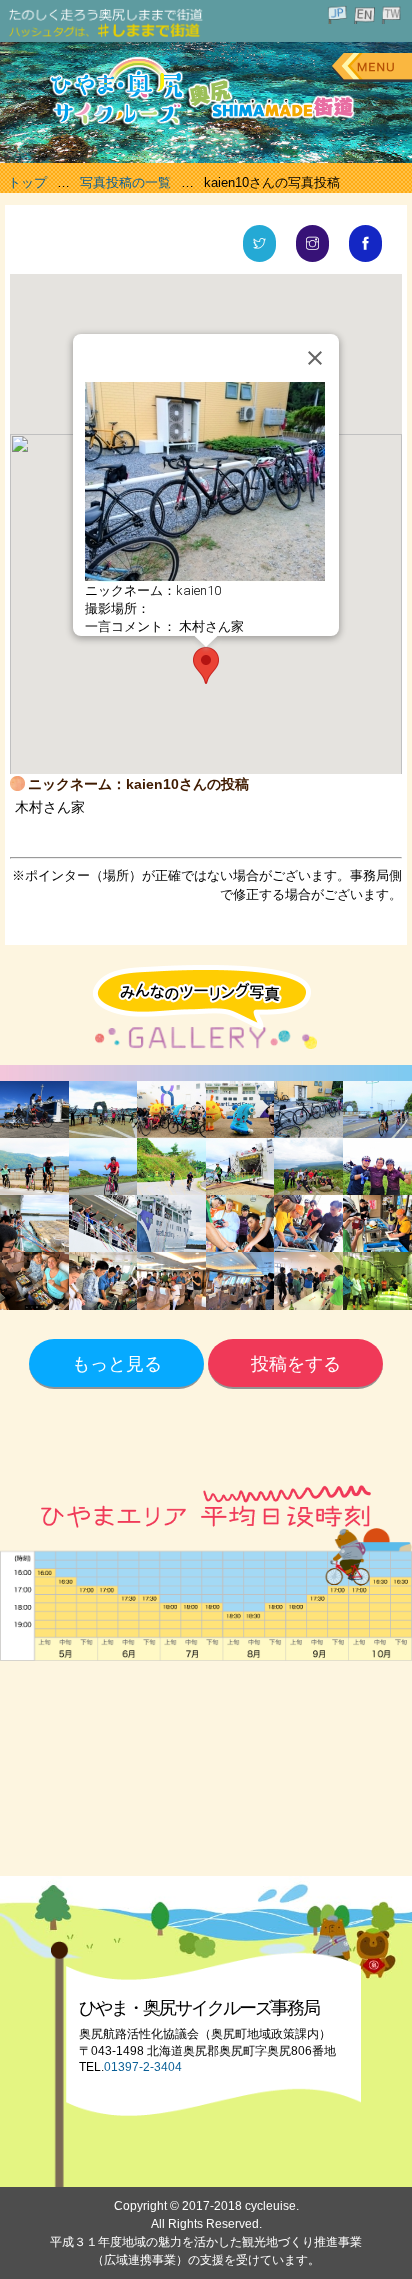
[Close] (315, 358)
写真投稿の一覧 (125, 182)
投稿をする (296, 1364)
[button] (206, 665)
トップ (27, 182)
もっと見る (117, 1364)
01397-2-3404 (143, 2067)
